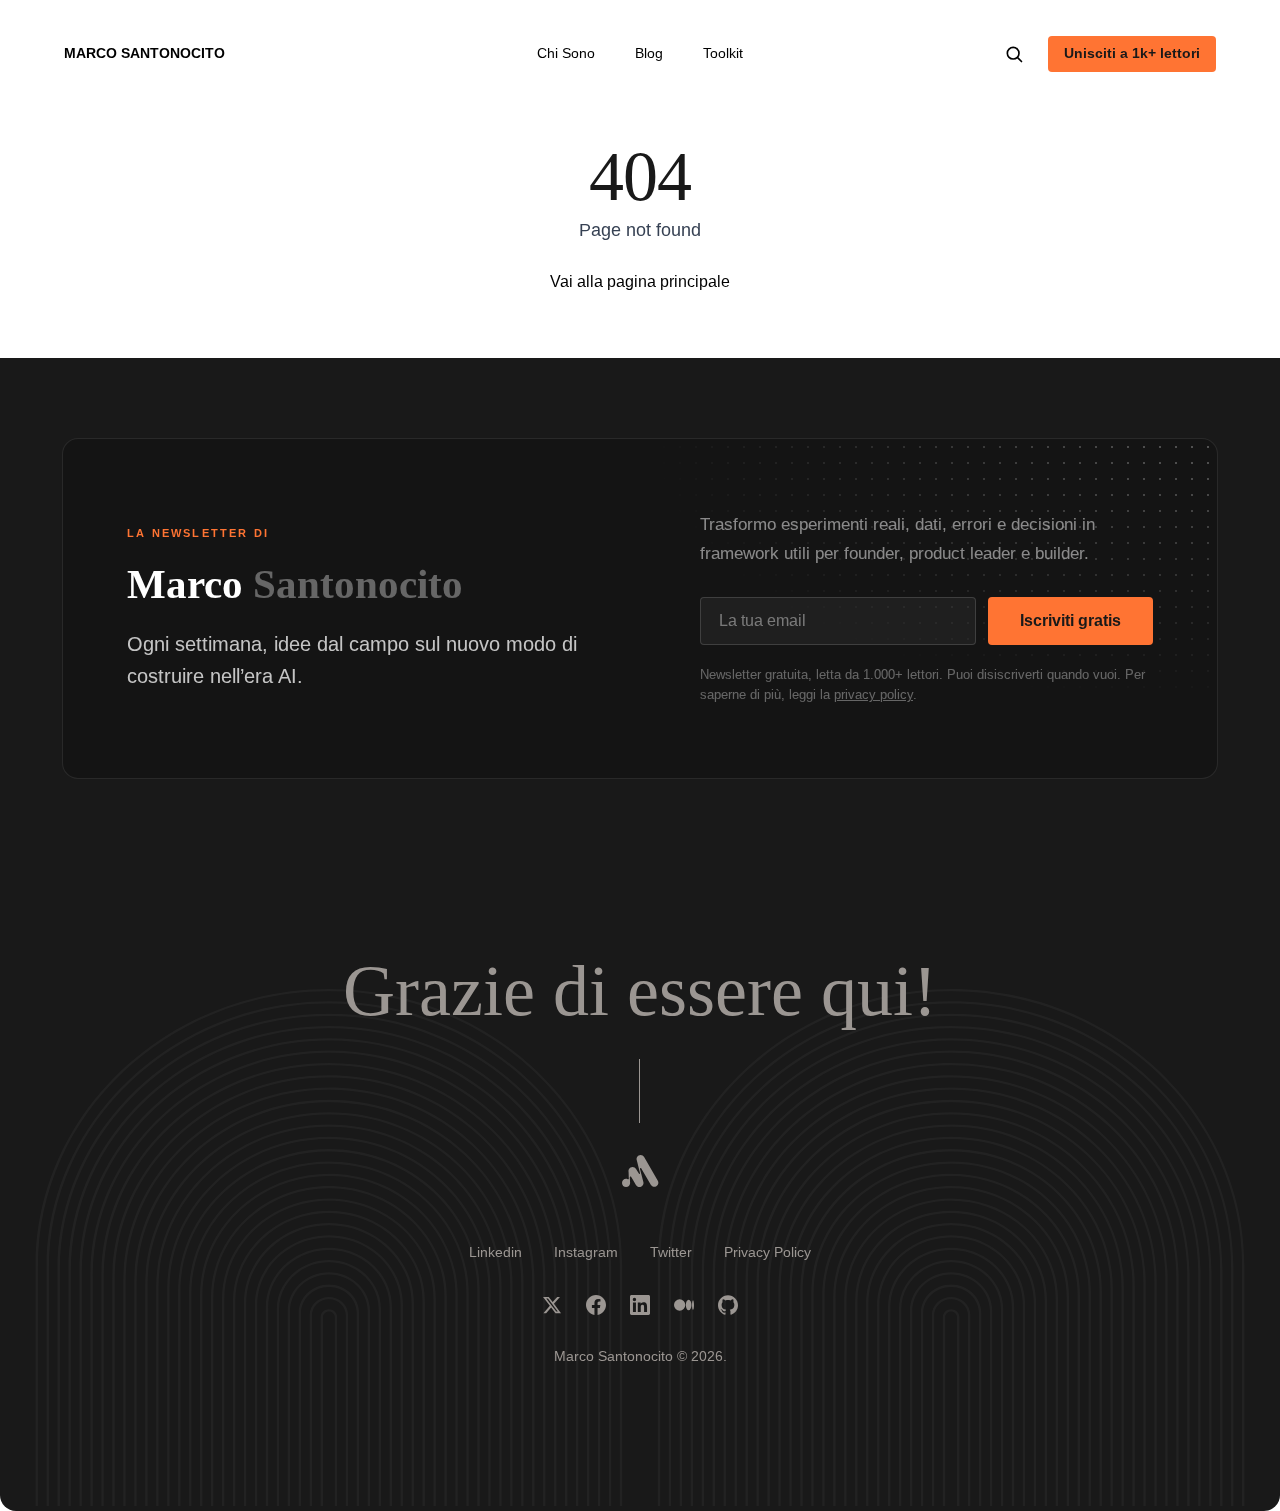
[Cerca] (1014, 54)
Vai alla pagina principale (640, 281)
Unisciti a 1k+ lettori (1132, 53)
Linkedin (495, 1252)
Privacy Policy (767, 1252)
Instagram (586, 1252)
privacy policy (873, 694)
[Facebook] (596, 1305)
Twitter (671, 1252)
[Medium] (684, 1305)
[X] (552, 1305)
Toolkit (723, 53)
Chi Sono (566, 53)
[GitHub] (728, 1305)
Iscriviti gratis (1070, 620)
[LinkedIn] (640, 1305)
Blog (649, 53)
